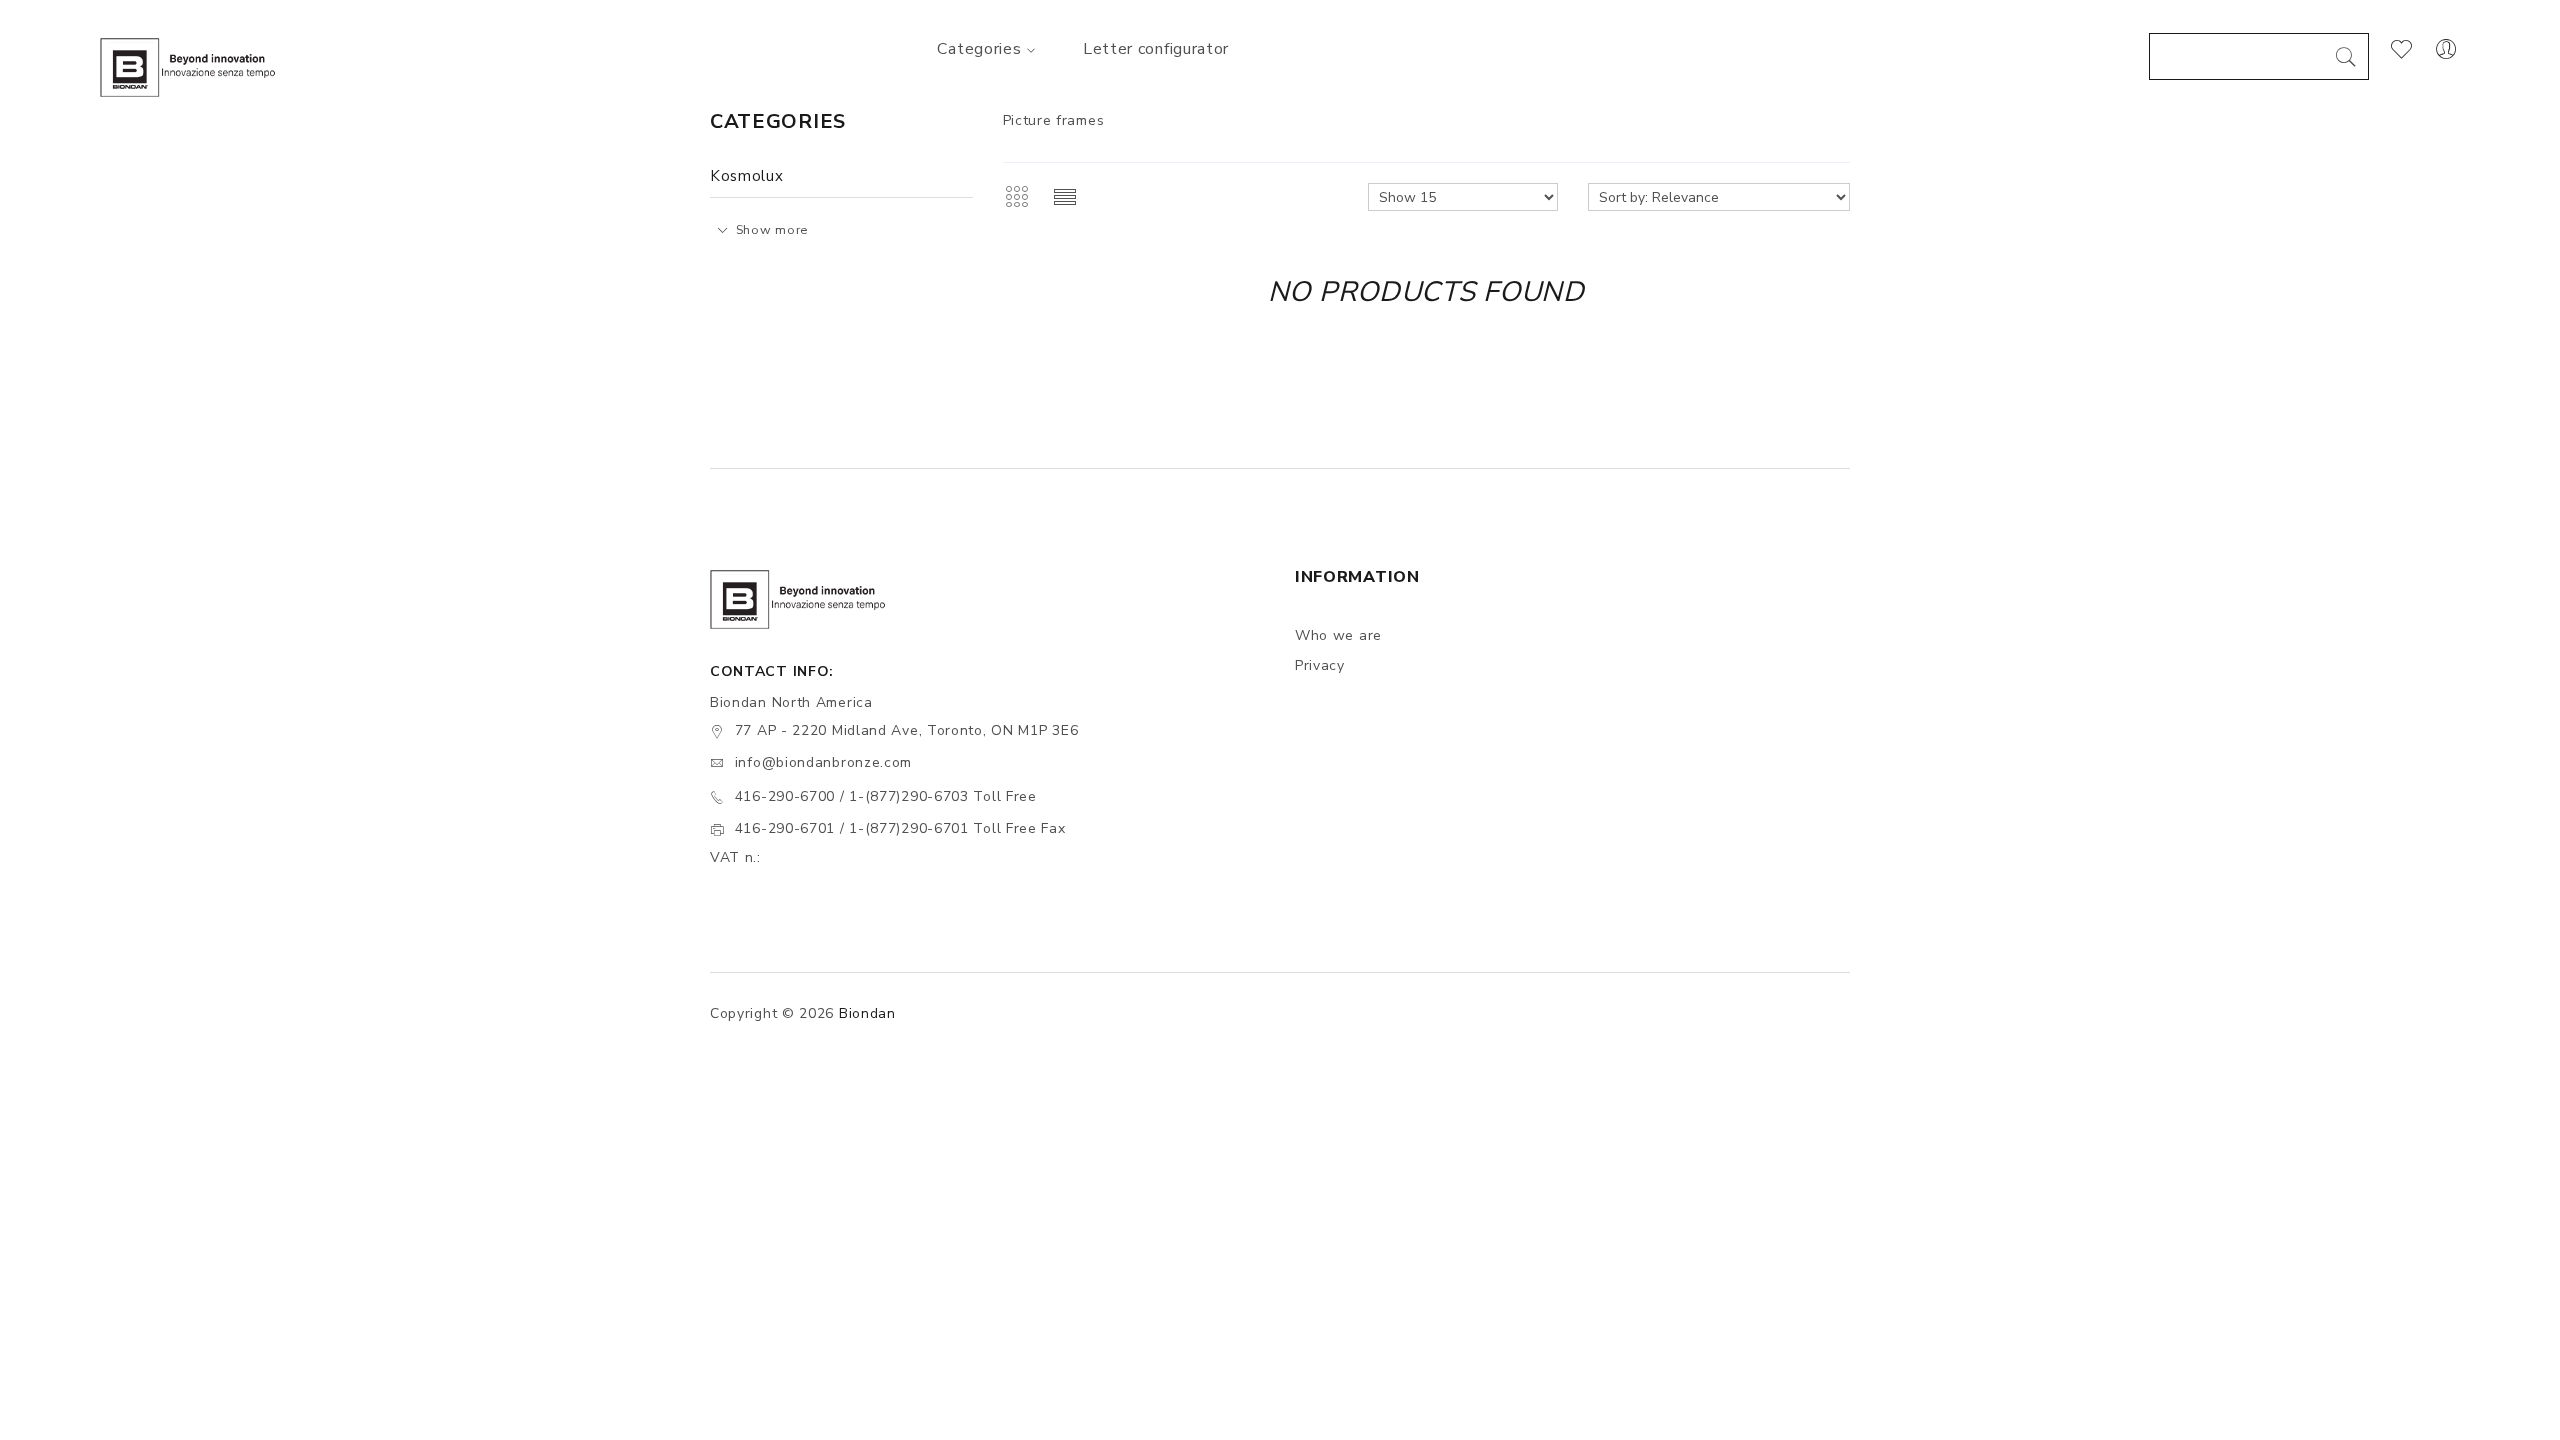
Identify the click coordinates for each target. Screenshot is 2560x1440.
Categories (979, 49)
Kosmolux (747, 176)
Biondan (867, 1013)
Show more (772, 229)
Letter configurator (1156, 49)
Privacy (1320, 665)
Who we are (1338, 635)
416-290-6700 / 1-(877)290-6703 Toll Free (886, 796)
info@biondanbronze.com (823, 762)
